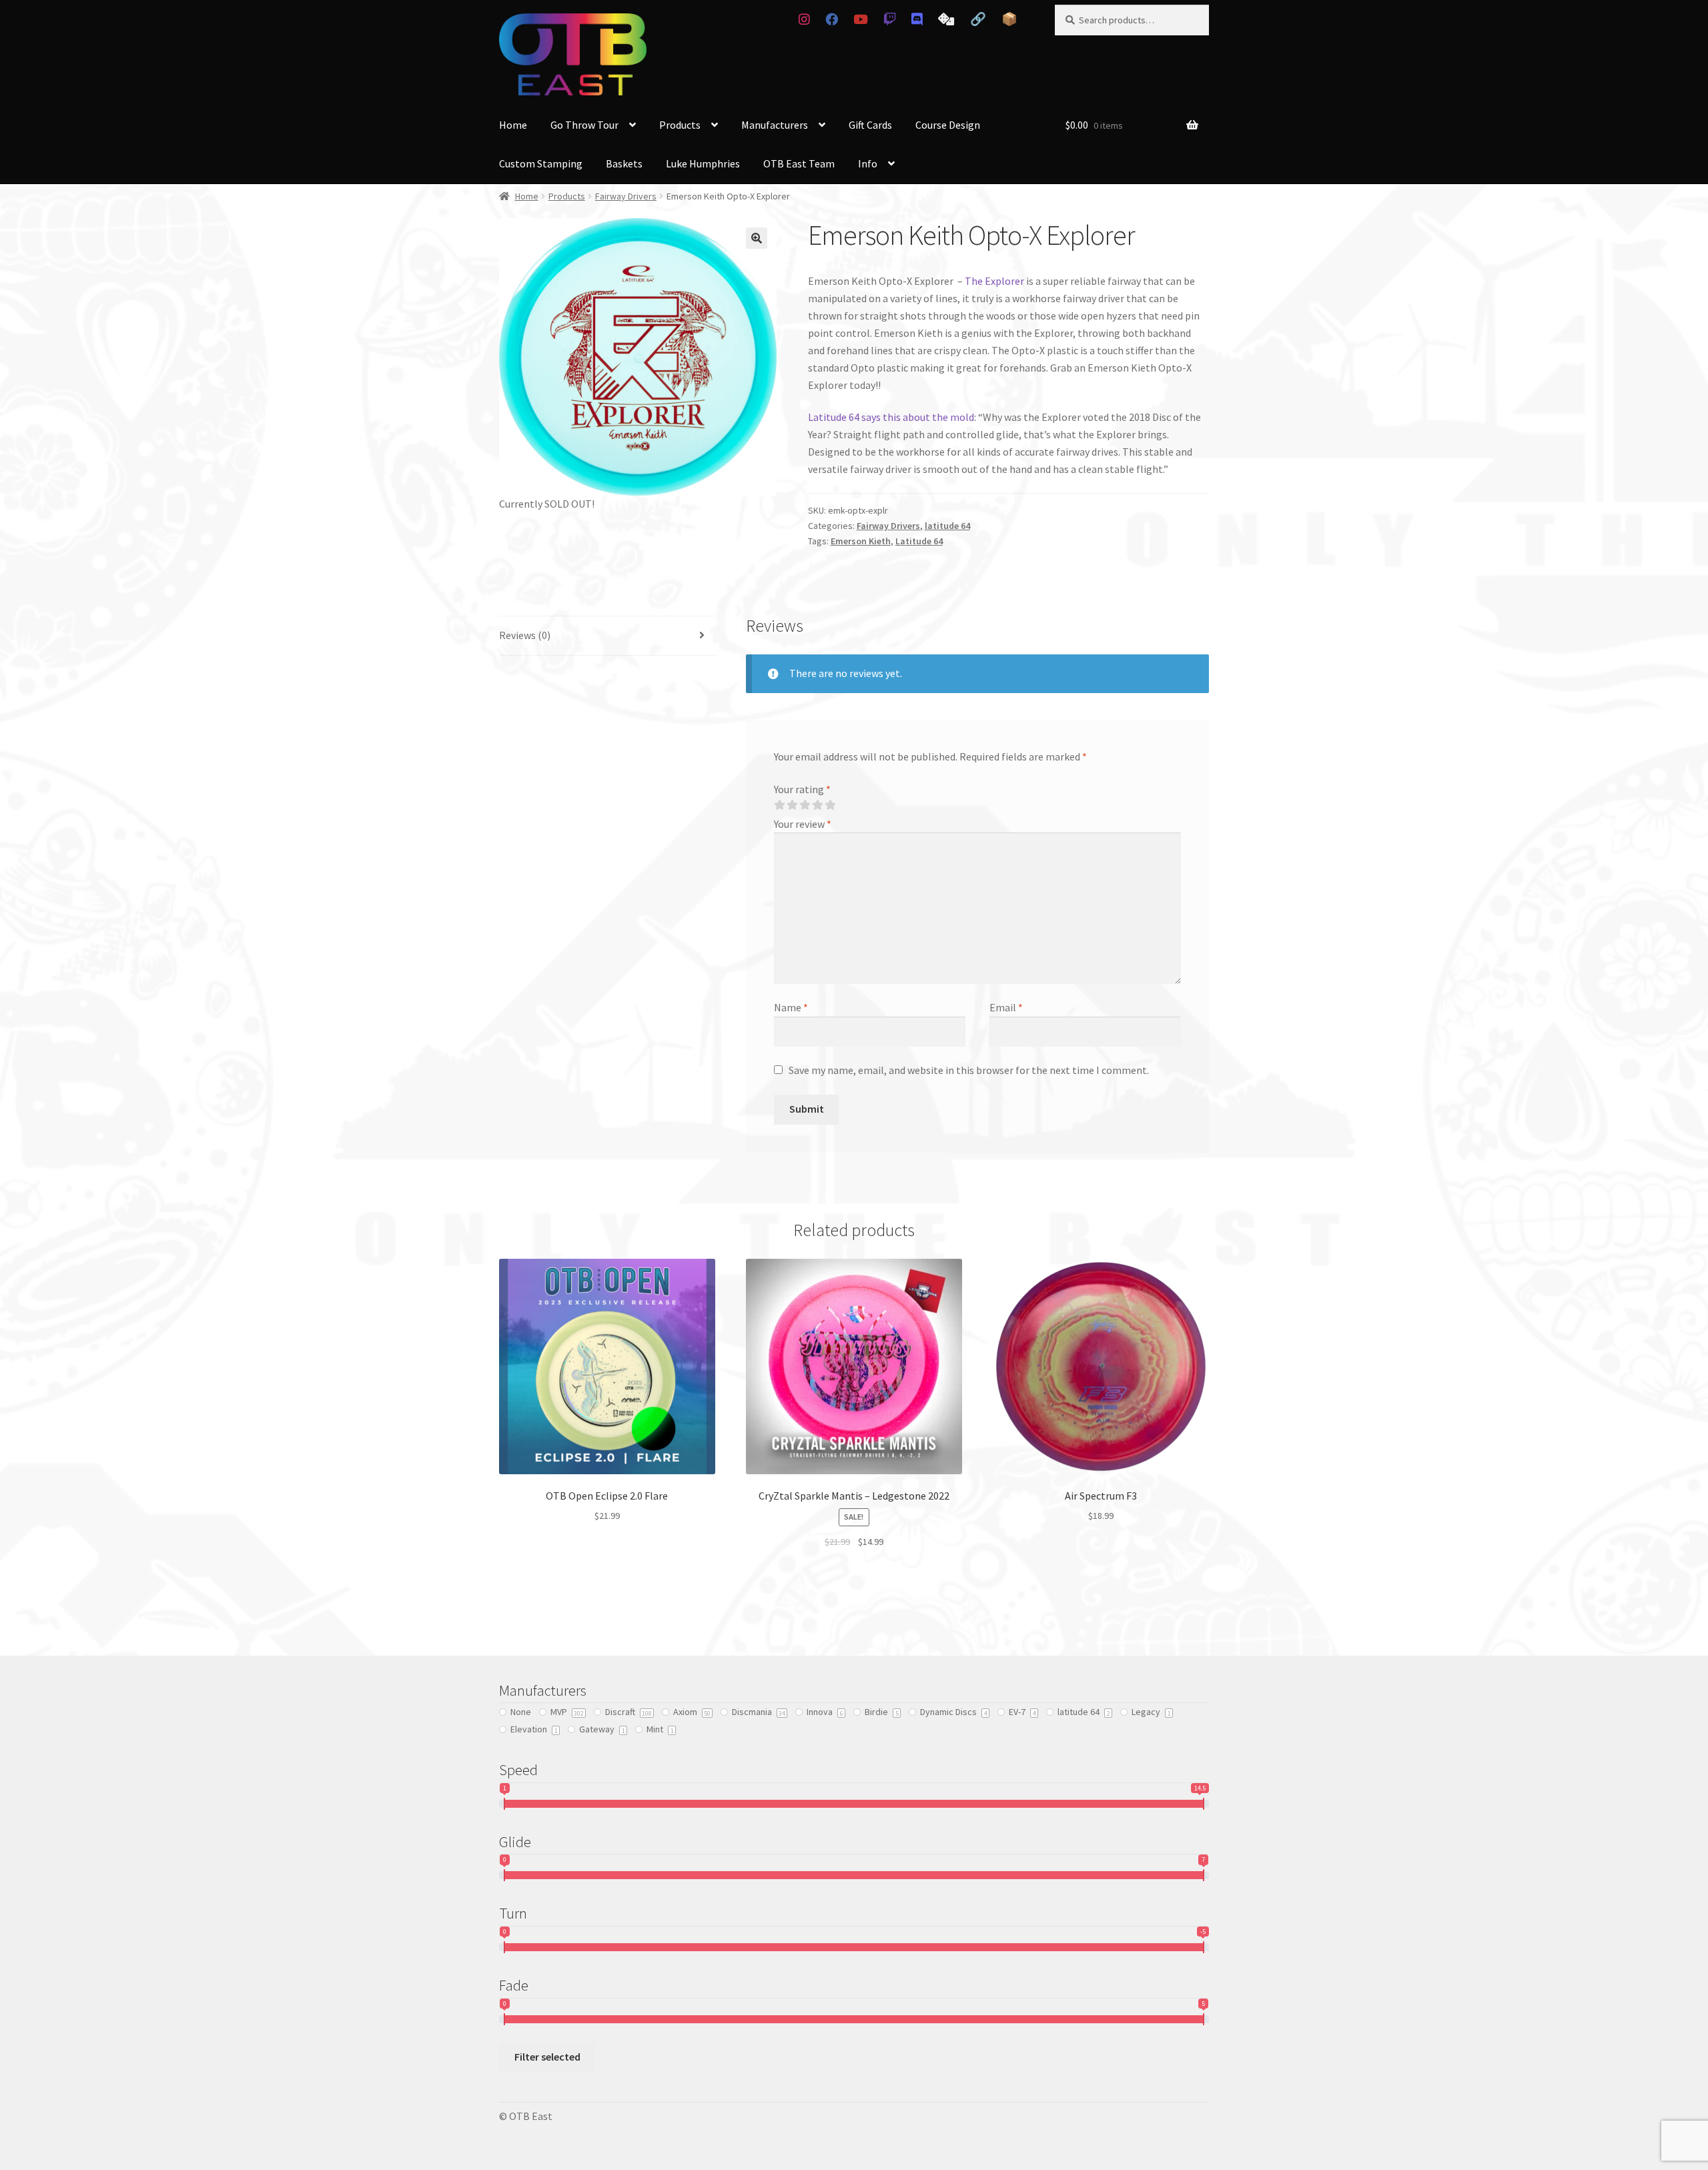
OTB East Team (799, 163)
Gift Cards (870, 125)
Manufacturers (775, 125)
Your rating (802, 789)
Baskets (624, 163)
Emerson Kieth (861, 541)
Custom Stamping (541, 163)
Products (680, 125)
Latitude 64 (919, 541)
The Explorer (994, 281)
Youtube (860, 19)
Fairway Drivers (626, 196)
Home (513, 125)
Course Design (948, 125)
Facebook (831, 19)
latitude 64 (947, 526)
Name (791, 1007)
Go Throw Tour (584, 125)
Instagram (804, 19)
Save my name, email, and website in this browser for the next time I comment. (969, 1070)
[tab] (607, 636)
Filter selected (547, 2057)
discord (917, 19)
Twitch (889, 19)
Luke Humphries (703, 163)
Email (1006, 1007)
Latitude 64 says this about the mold (891, 417)
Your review (803, 824)
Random (946, 19)
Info (868, 163)
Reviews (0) (525, 635)
